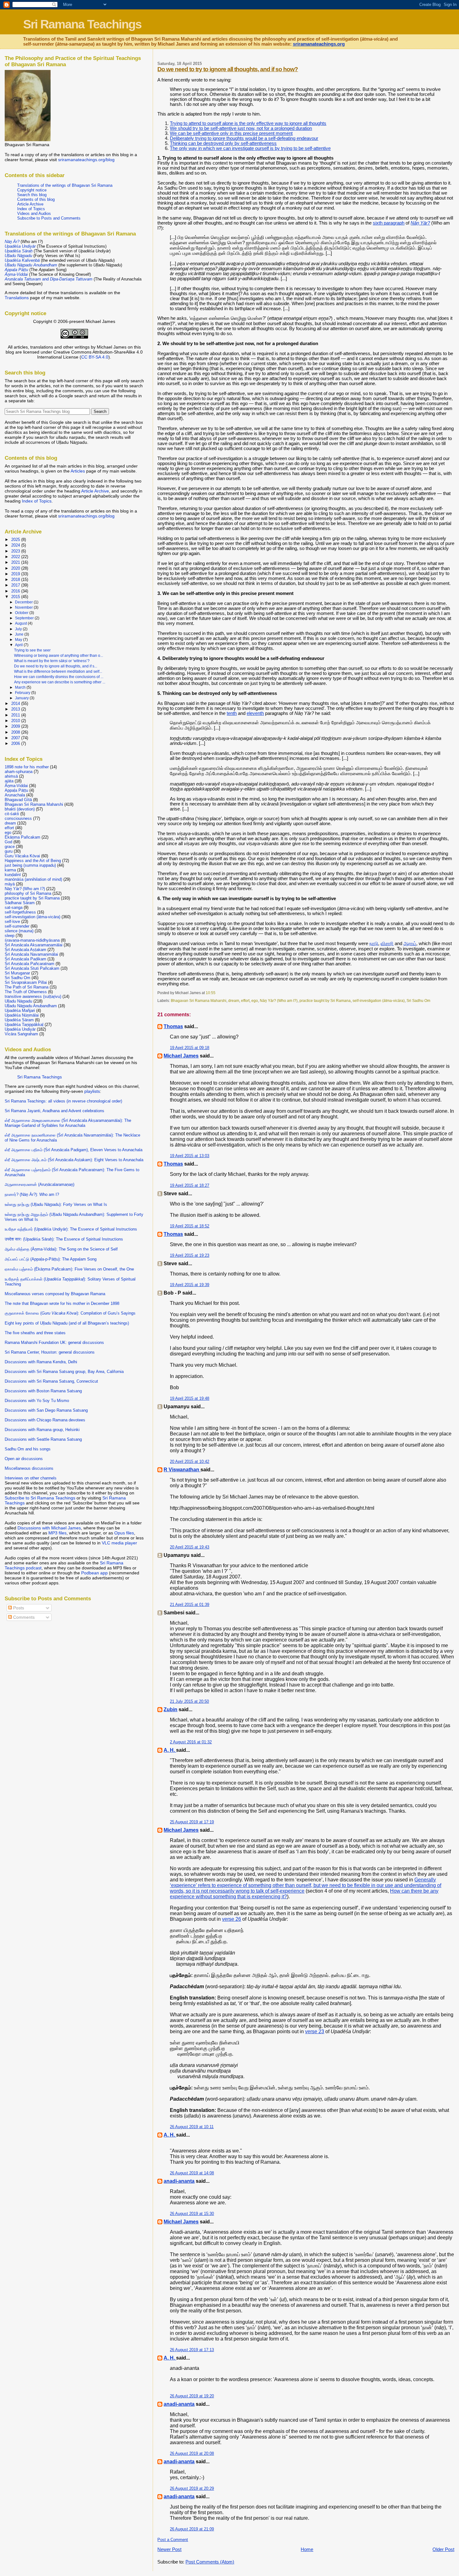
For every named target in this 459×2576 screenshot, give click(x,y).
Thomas (173, 1026)
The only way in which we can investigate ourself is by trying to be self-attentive (250, 148)
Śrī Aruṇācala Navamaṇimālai (31, 954)
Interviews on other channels (31, 1478)
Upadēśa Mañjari (20, 1011)
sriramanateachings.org (319, 44)
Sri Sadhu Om (418, 1001)
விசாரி (387, 944)
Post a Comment (173, 2540)
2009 (16, 726)
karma (10, 870)
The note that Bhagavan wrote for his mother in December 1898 (62, 1303)
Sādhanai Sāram (20, 903)
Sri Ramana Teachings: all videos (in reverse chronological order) (63, 1101)
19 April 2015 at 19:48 (190, 1398)
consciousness (18, 818)
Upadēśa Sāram (19, 1020)
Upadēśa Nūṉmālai (22, 1015)
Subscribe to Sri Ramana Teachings (40, 1498)
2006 (16, 743)
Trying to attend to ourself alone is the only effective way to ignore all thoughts (248, 123)
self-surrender (17, 926)
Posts (18, 1608)
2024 (16, 545)
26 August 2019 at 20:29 (192, 2488)
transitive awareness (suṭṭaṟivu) (33, 996)
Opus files (124, 1533)
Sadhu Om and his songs (28, 1449)
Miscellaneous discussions (29, 1468)
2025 (16, 540)
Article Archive (30, 204)
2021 (16, 562)
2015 (16, 597)
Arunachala (15, 795)
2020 (16, 568)
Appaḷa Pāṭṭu (16, 790)
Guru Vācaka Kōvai (22, 856)
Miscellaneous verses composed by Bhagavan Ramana (55, 1294)
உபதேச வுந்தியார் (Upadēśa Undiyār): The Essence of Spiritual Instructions (71, 1229)
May (19, 640)
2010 (16, 721)
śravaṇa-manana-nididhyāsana (32, 940)
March (21, 687)
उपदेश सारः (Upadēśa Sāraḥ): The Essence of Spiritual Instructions (64, 1239)
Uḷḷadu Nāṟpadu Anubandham (31, 1006)
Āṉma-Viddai (16, 786)
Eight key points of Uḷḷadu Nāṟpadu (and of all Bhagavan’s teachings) (67, 1323)
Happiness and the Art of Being (33, 861)
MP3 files (57, 1533)
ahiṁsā (11, 776)
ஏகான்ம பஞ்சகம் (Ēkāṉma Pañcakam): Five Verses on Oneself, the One (69, 1269)
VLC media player (119, 1543)
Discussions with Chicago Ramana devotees (45, 1420)
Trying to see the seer (32, 650)
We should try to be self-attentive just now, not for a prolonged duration (241, 128)
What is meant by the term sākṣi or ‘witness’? (52, 661)
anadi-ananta (179, 2181)
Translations (17, 298)
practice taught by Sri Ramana (325, 1001)
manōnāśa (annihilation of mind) (33, 879)
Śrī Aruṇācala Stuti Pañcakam (32, 968)
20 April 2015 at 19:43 (190, 1547)
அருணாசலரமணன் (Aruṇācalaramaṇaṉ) (39, 1184)
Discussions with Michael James (49, 1528)
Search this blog (32, 195)
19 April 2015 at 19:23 (190, 1255)
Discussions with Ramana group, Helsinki (42, 1430)
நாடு (374, 944)
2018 (16, 580)
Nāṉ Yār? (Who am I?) (279, 1001)
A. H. (170, 1750)
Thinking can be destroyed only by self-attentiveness (223, 143)
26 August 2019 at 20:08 (192, 2453)
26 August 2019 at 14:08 (192, 2173)
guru (9, 851)
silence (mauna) (19, 931)
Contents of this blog (36, 199)
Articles (78, 471)
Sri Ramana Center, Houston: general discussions (50, 1352)
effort (245, 1001)
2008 (16, 732)
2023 (16, 551)
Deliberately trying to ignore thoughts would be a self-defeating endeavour (244, 138)
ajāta (9, 781)
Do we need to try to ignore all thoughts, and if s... (56, 666)
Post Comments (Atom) (210, 2562)
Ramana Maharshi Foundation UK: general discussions (54, 1342)
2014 (16, 703)
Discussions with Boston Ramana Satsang (43, 1391)
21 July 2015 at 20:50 (189, 1701)
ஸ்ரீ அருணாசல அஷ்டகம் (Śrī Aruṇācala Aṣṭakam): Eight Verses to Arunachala (74, 1160)
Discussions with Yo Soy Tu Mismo (37, 1401)
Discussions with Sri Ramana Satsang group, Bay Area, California (64, 1372)
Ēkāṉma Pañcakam (22, 837)
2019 (16, 574)
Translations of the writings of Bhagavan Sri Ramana (65, 185)
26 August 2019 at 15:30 (192, 2214)
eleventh (255, 713)
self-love (12, 921)
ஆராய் (410, 944)
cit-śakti (12, 814)
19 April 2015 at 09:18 (190, 1048)
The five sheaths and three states (35, 1333)
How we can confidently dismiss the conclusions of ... (59, 677)
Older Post (443, 2549)
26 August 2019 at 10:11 (192, 2127)
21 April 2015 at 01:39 (190, 1605)
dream (234, 1001)
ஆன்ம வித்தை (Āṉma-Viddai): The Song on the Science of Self (61, 1249)
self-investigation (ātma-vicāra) (379, 1001)
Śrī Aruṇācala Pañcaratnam (30, 964)
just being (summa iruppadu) (30, 865)
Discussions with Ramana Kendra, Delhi (41, 1362)
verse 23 (315, 2031)
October (22, 613)
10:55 (211, 993)
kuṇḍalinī (13, 875)
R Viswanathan (182, 1470)
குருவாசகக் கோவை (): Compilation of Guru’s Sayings (70, 1313)
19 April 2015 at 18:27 (190, 1185)
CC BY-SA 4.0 (95, 357)
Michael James (181, 1056)
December (24, 602)
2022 (16, 557)
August (21, 623)
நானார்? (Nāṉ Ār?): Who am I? (32, 1194)
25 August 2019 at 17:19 (192, 1822)
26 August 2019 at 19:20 (192, 2396)
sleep (10, 936)
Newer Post (169, 2549)
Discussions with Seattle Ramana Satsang (43, 1439)
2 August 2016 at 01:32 (191, 1742)
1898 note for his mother (27, 767)
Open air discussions (24, 1459)
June (20, 634)
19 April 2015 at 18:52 (190, 1226)
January (22, 698)
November (24, 607)
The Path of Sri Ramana (27, 987)
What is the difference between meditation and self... (58, 671)
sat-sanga (14, 907)
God (8, 842)
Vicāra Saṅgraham (21, 1034)
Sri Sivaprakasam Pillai (26, 982)
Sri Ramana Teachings (82, 24)
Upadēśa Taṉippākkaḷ (24, 1025)
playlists (92, 1091)
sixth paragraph (389, 223)
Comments (23, 1617)
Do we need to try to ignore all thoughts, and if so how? (228, 69)
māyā (10, 884)
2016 (16, 591)
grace (10, 847)
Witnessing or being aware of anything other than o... (59, 656)
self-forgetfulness (20, 912)
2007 (16, 738)
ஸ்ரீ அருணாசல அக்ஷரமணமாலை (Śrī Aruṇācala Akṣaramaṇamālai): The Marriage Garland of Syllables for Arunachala (68, 1123)
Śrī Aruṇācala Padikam (25, 959)
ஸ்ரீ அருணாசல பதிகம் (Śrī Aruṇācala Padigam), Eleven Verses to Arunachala (74, 1150)
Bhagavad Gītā (18, 800)
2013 (16, 709)
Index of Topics (31, 209)
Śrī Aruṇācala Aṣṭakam (25, 950)
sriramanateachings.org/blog (86, 160)
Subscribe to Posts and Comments (49, 218)
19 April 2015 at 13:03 (190, 1156)
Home (307, 2549)
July (19, 629)
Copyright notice (32, 190)
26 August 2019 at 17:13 (192, 2350)
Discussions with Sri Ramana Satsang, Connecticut (51, 1381)
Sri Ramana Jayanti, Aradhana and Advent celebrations (54, 1111)
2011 (16, 715)
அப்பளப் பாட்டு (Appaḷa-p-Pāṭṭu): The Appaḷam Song (51, 1259)
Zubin (170, 1709)
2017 (16, 585)
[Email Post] (217, 993)
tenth (232, 713)
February (23, 693)
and (49, 279)
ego (255, 1001)
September (25, 618)
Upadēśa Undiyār (20, 1029)
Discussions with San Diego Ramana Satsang (46, 1410)
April (19, 645)
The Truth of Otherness (26, 992)
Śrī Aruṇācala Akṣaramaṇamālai (34, 945)
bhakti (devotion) (20, 809)
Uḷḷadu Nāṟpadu (18, 1001)
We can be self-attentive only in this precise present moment (231, 133)
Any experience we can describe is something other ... (60, 682)
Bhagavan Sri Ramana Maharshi (199, 1001)
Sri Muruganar (17, 973)
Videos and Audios (34, 213)
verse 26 (232, 1919)
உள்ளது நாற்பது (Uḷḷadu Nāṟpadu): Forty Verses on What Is (56, 1204)
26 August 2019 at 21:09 (192, 2529)
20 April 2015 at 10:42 (190, 1461)
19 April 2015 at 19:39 (190, 1285)
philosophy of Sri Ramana (28, 893)
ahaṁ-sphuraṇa (19, 772)
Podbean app (94, 1573)
